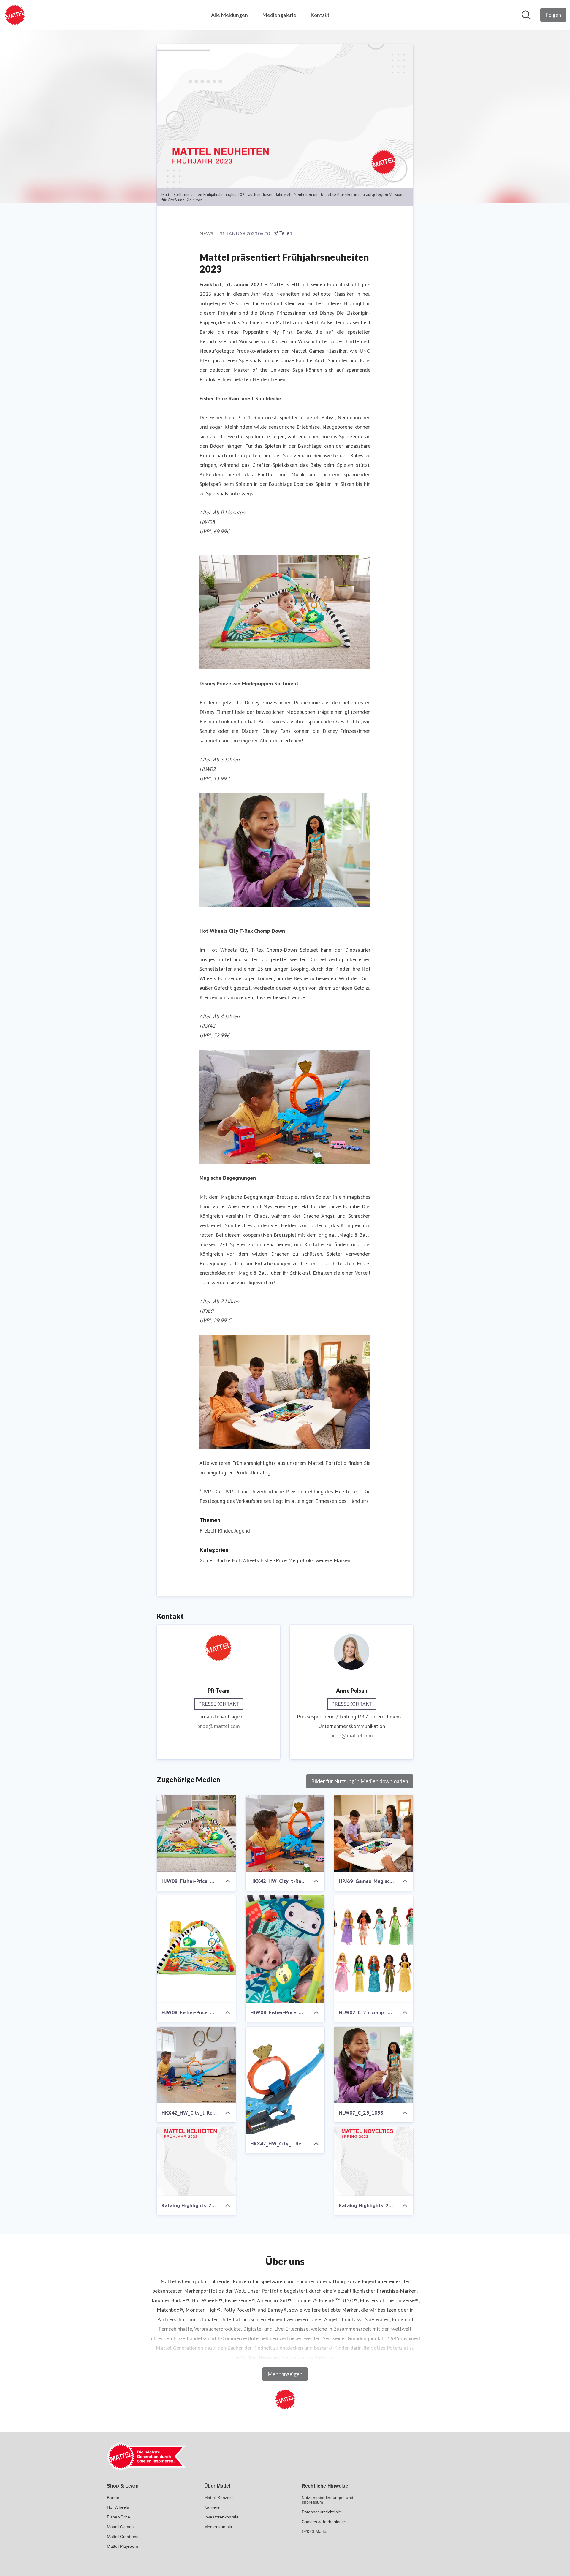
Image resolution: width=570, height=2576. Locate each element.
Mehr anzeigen (285, 2374)
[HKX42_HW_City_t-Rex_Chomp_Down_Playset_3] (285, 2080)
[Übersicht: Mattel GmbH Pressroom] (15, 15)
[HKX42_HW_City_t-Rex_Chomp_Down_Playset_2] (285, 1833)
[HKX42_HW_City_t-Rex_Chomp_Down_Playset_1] (196, 2065)
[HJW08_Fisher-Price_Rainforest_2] (196, 1949)
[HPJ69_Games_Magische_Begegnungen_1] (374, 1833)
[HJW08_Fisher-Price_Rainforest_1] (196, 1833)
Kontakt (320, 15)
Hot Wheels (245, 1560)
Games (207, 1560)
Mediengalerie (279, 15)
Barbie (223, 1560)
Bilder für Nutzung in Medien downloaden (360, 1781)
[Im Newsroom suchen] (526, 15)
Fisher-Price (274, 1560)
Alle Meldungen (229, 15)
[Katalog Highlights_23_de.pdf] (196, 2161)
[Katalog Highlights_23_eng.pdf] (374, 2161)
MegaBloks (301, 1560)
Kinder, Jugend (234, 1531)
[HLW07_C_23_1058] (374, 2065)
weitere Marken (333, 1560)
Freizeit (208, 1531)
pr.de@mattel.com (219, 1726)
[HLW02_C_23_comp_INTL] (374, 1949)
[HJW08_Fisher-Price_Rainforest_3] (285, 1949)
